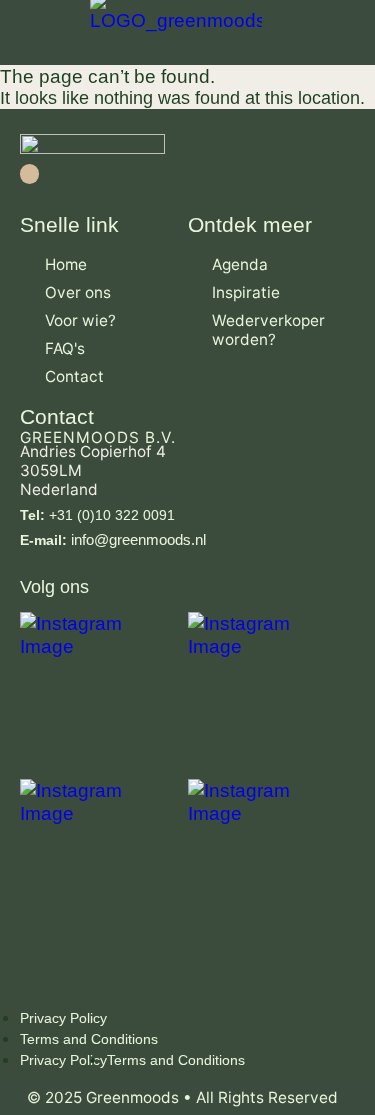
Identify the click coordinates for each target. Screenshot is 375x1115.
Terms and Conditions (89, 1039)
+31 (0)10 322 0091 (97, 515)
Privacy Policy (63, 1018)
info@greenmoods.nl (113, 539)
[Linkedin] (29, 173)
